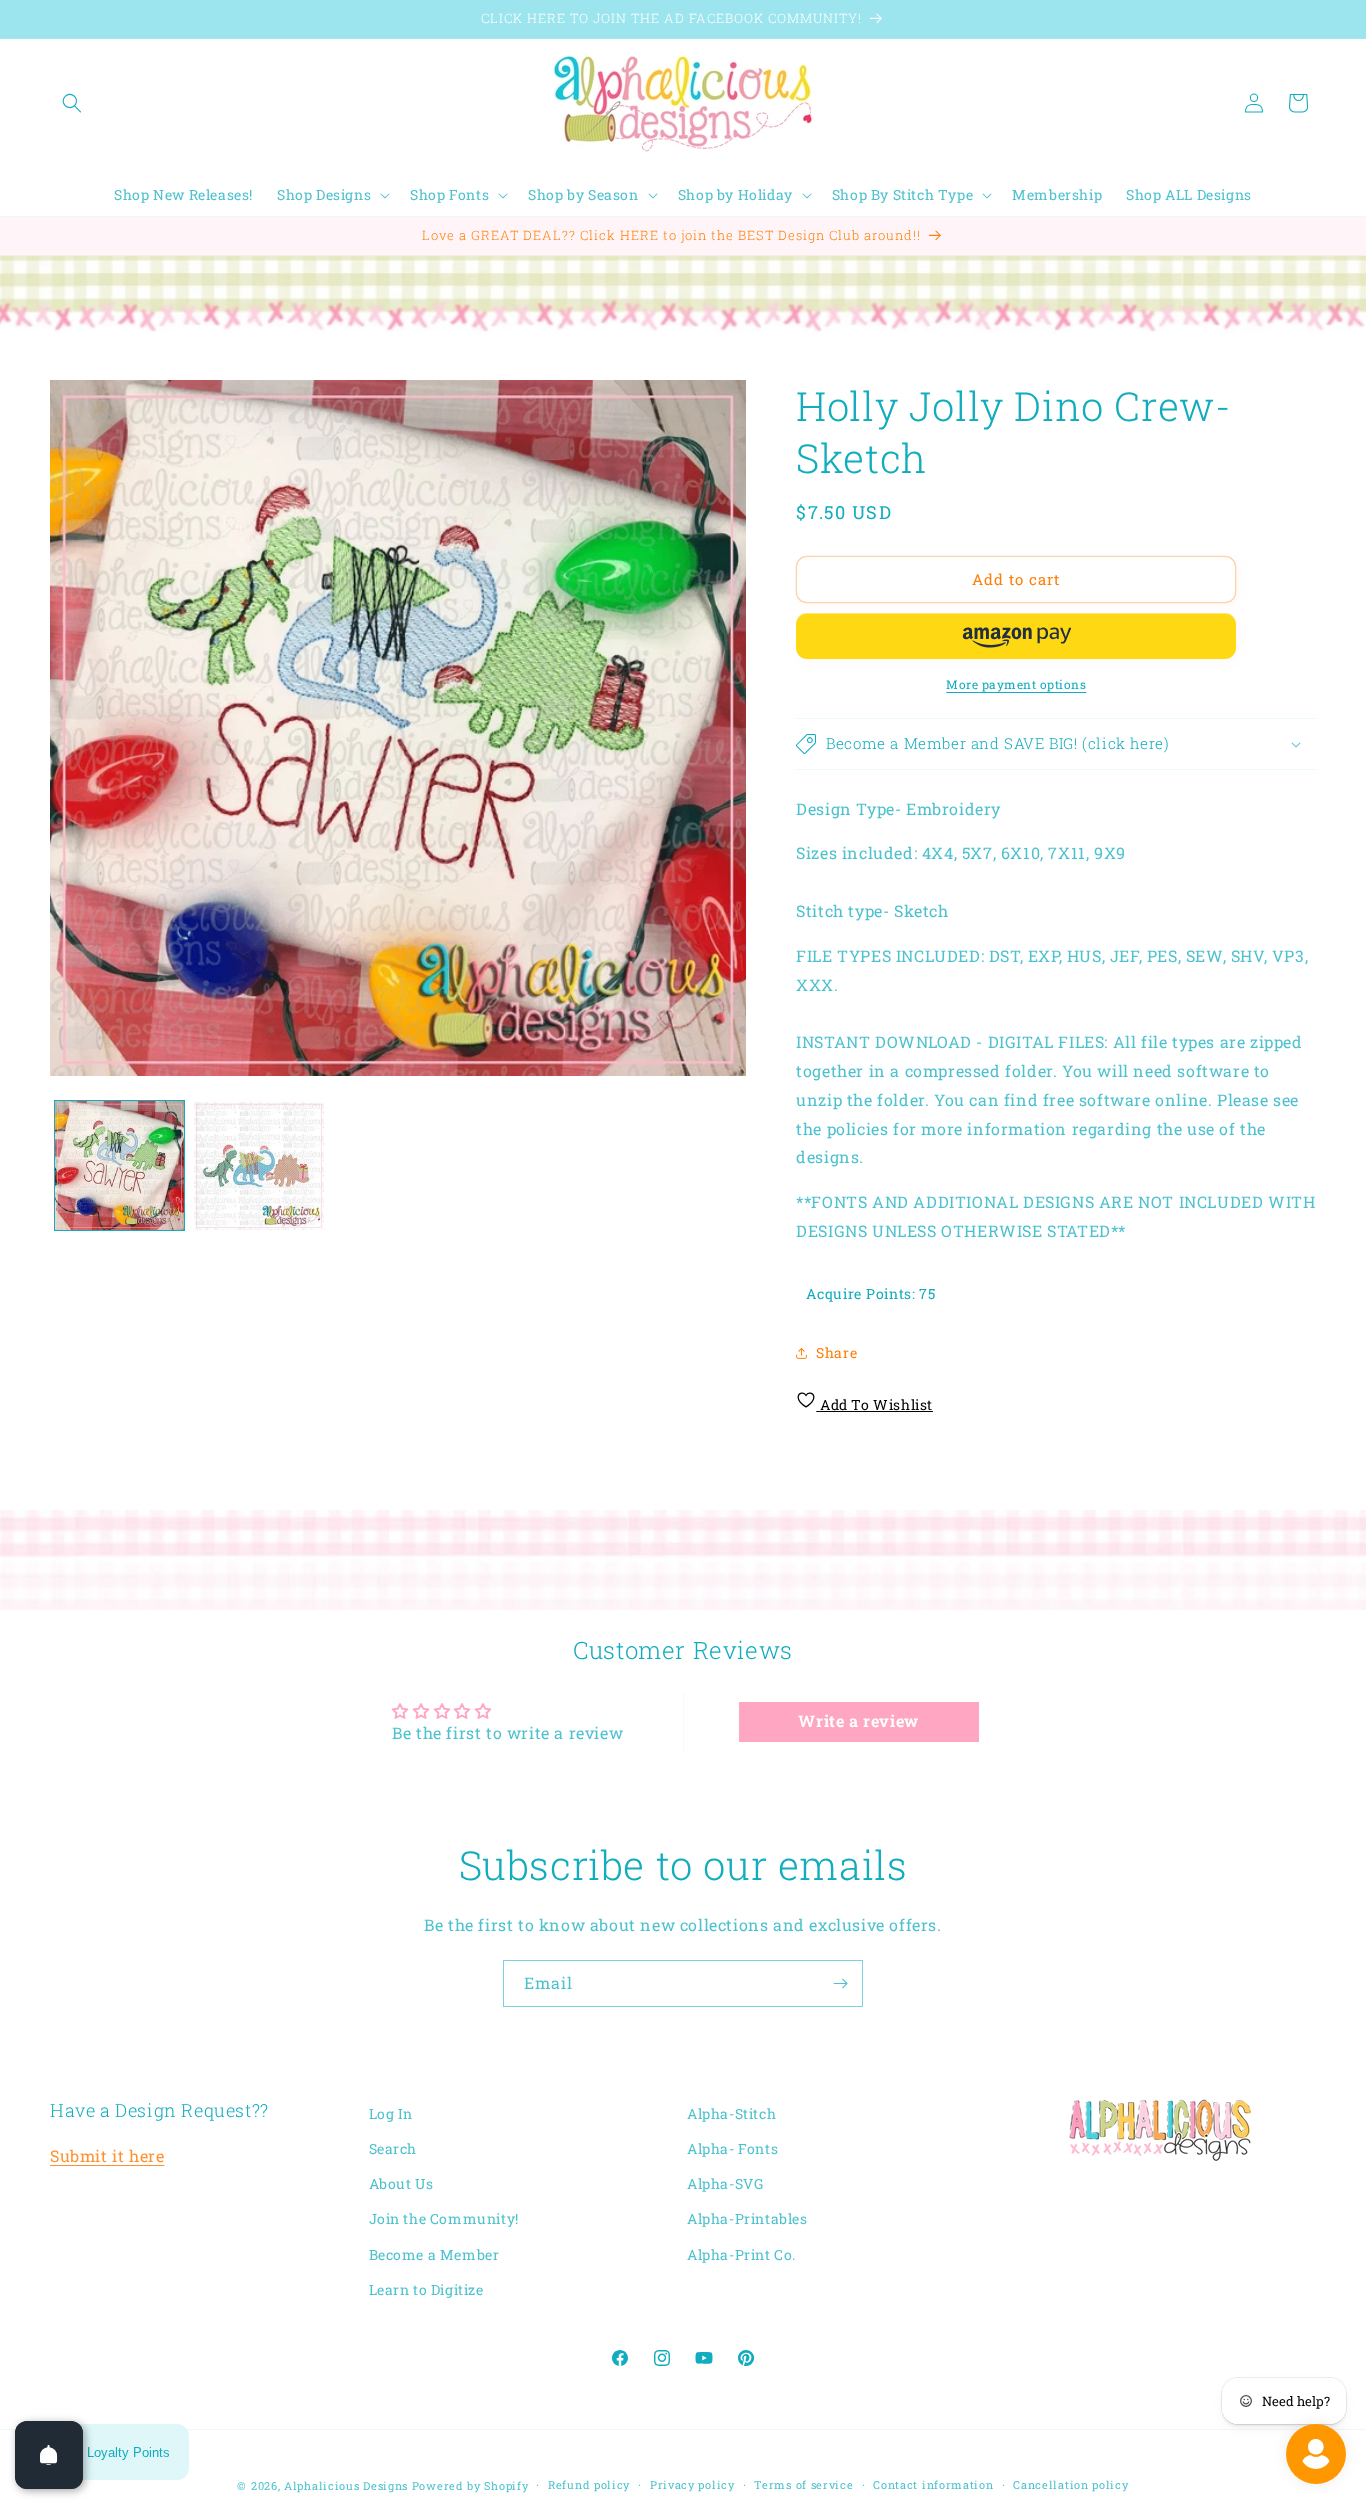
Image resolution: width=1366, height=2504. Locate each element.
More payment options (1016, 684)
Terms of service (803, 2484)
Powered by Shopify (470, 2485)
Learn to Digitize (426, 2289)
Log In (391, 2113)
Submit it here (107, 2156)
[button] (72, 103)
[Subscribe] (840, 1983)
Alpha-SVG (725, 2184)
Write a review (858, 1720)
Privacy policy (692, 2484)
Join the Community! (444, 2219)
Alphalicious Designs (346, 2485)
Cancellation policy (1070, 2484)
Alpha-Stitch (731, 2113)
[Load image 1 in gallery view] (119, 1165)
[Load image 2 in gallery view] (258, 1165)
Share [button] (836, 1352)
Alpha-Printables (747, 2219)
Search (393, 2148)
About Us (401, 2184)
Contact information (933, 2484)
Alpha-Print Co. (741, 2254)
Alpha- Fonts (732, 2148)
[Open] (49, 2455)
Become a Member (434, 2254)
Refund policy (589, 2484)
